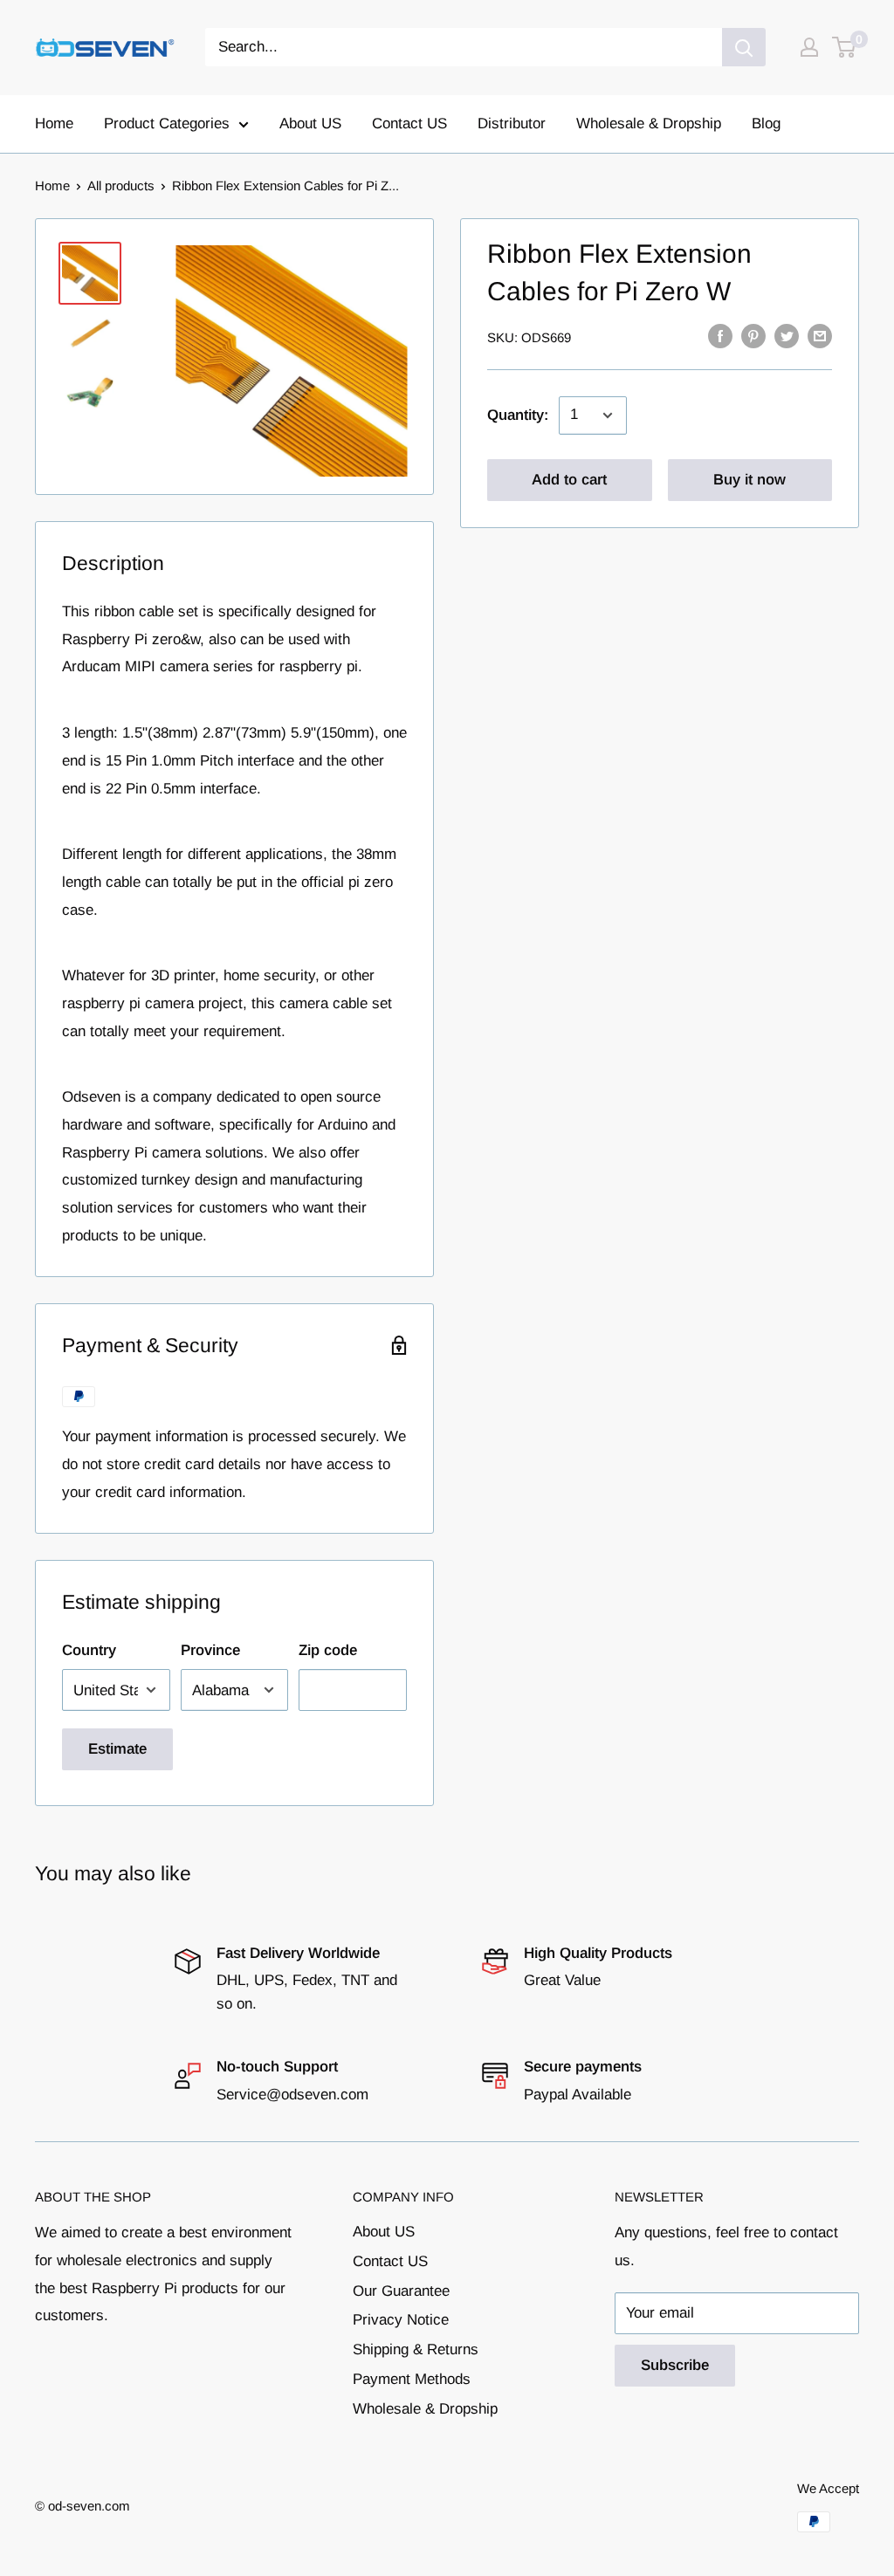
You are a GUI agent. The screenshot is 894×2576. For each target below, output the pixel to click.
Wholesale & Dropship (649, 124)
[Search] (744, 47)
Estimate (117, 1749)
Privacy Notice (401, 2320)
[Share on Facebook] (720, 336)
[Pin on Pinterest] (753, 336)
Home (54, 124)
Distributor (512, 124)
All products (121, 185)
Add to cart (569, 480)
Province (210, 1650)
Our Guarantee (401, 2291)
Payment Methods (412, 2379)
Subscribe (675, 2365)
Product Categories (167, 124)
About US (310, 124)
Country (89, 1650)
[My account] (809, 47)
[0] (845, 47)
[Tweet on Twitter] (787, 336)
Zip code (328, 1650)
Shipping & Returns (416, 2349)
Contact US (409, 124)
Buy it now (750, 480)
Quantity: (518, 415)
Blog (766, 124)
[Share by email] (820, 336)
